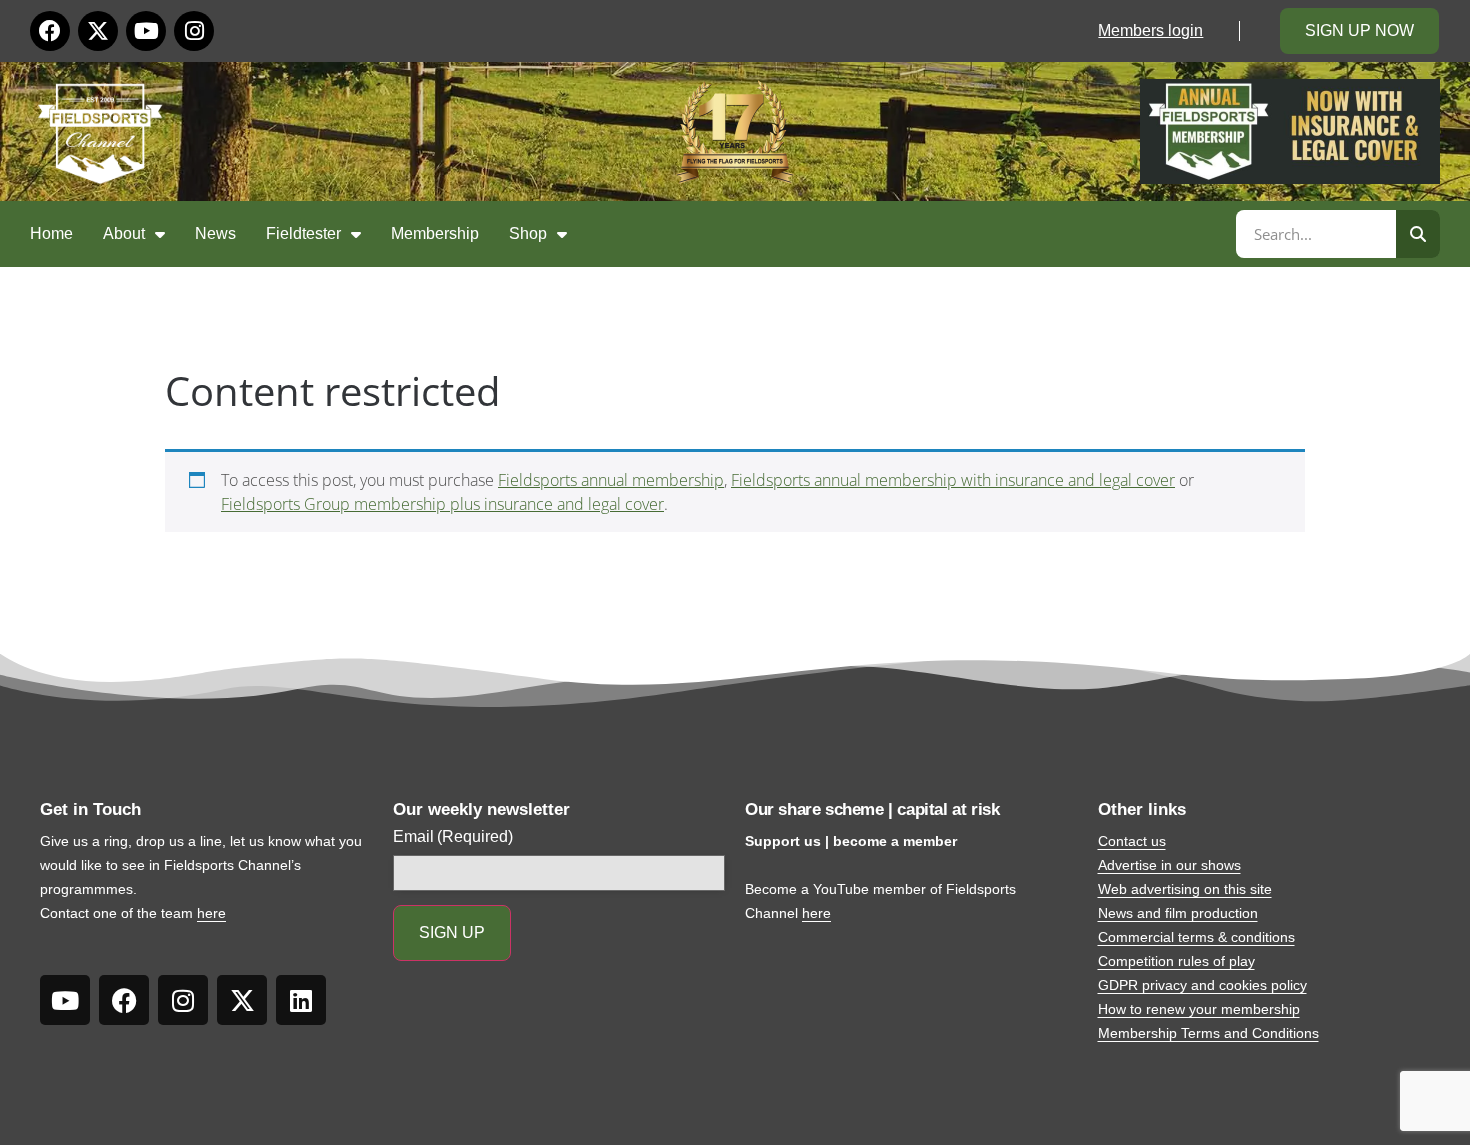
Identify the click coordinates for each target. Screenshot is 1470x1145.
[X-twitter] (98, 31)
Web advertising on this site (1185, 889)
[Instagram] (194, 31)
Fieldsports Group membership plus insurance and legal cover (442, 504)
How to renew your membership (1199, 1009)
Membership (435, 233)
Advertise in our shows (1169, 865)
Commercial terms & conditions (1196, 937)
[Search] (1418, 234)
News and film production (1178, 913)
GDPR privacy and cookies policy (1202, 985)
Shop (528, 233)
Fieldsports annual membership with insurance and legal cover (953, 480)
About (124, 233)
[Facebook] (50, 31)
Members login (1150, 30)
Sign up (452, 932)
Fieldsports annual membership (611, 480)
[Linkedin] (301, 1000)
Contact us (1132, 841)
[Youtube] (146, 31)
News (215, 233)
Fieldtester (303, 233)
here (211, 913)
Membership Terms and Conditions (1208, 1033)
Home (51, 233)
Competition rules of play (1176, 961)
